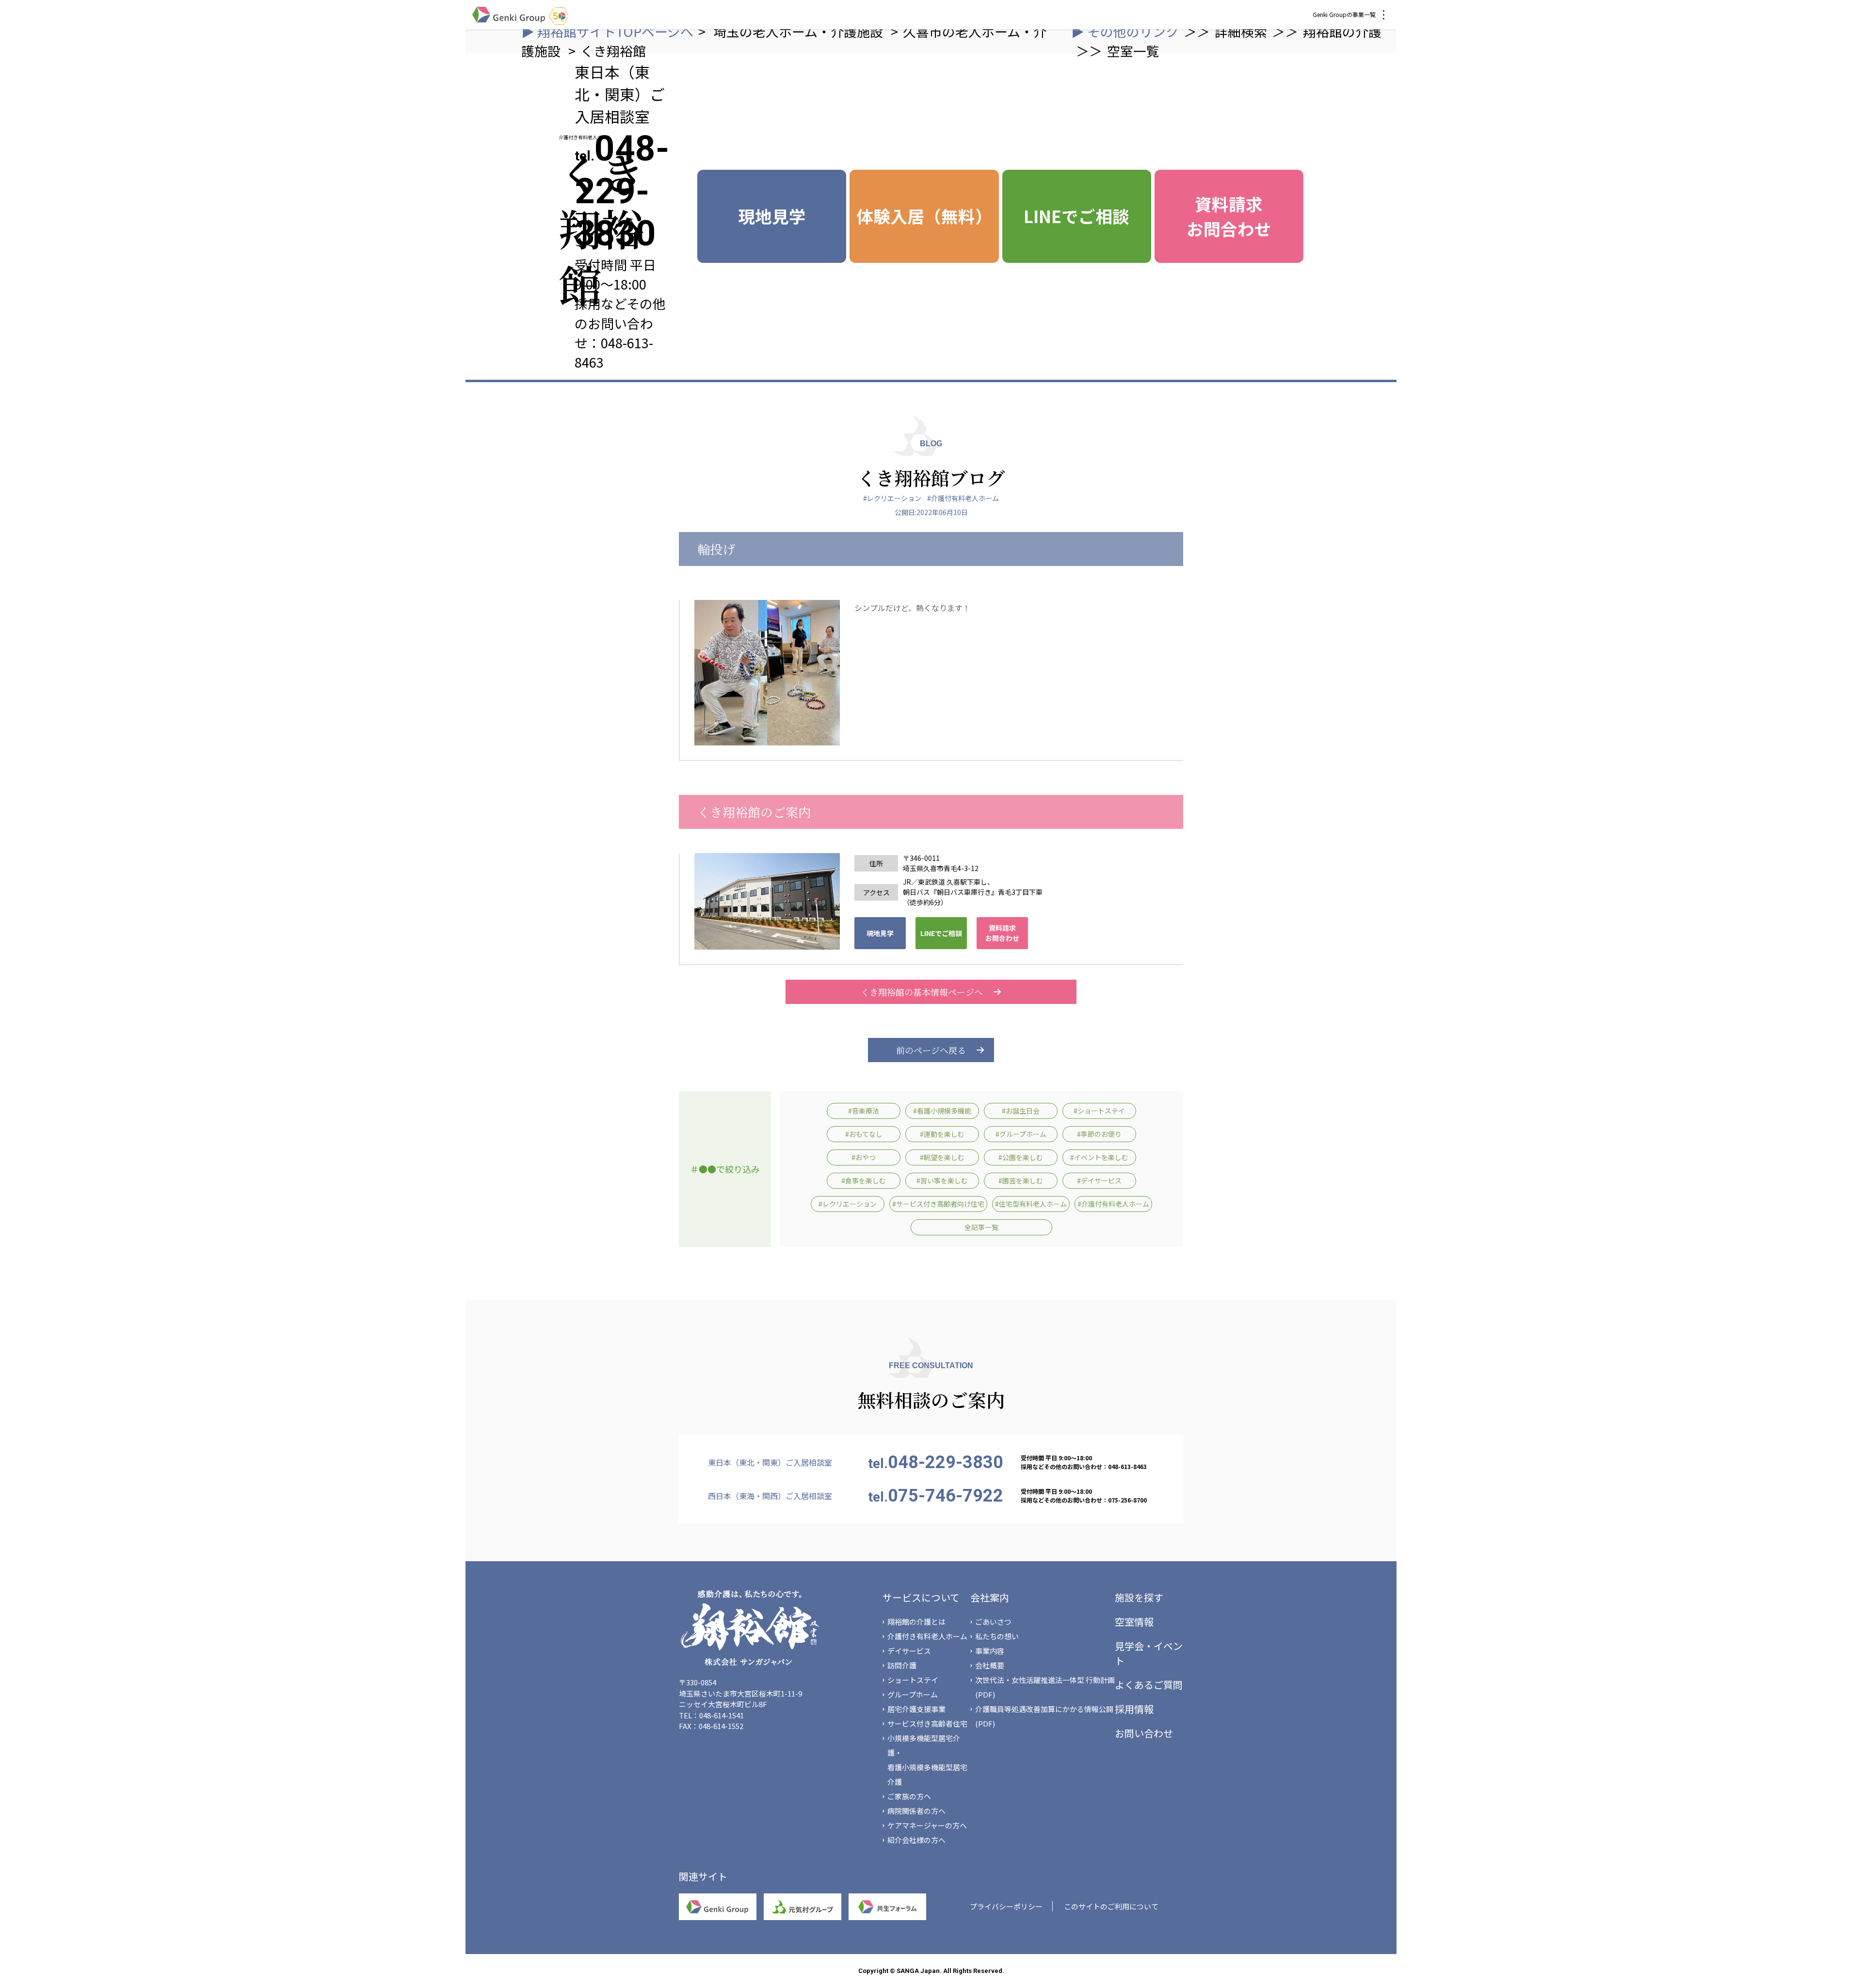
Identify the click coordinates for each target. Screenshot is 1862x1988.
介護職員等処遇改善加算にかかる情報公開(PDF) (1044, 1716)
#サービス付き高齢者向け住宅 (938, 1204)
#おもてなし (864, 1134)
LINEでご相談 (1076, 216)
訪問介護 (902, 1665)
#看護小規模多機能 (942, 1111)
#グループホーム (1021, 1134)
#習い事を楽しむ (942, 1180)
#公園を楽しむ (1021, 1157)
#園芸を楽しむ (1021, 1180)
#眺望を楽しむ (942, 1157)
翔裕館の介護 (1342, 31)
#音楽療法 (864, 1111)
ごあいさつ (993, 1622)
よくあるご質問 (1149, 1685)
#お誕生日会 (1021, 1111)
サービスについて (921, 1597)
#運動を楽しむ (942, 1134)
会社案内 (990, 1597)
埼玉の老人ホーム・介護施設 (800, 31)
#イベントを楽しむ (1099, 1157)
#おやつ (864, 1157)
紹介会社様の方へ (916, 1840)
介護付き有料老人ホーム (927, 1636)
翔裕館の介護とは (916, 1622)
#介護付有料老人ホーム (963, 498)
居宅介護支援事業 (916, 1709)
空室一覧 (1133, 51)
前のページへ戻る (931, 1050)
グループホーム (913, 1694)
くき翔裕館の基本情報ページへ (922, 992)
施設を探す (1139, 1597)
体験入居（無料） (924, 216)
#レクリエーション (892, 498)
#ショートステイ (1099, 1111)
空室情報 (1134, 1622)
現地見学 (772, 216)
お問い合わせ (1144, 1733)
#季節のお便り (1099, 1134)
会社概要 (990, 1665)
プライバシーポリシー (1006, 1906)
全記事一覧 (981, 1227)
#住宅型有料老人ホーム (1031, 1204)
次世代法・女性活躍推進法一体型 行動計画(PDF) (1045, 1687)
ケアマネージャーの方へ (927, 1825)
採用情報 (1134, 1709)
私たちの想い (997, 1636)
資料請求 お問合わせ (1229, 216)
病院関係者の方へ (916, 1811)
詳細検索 (1241, 31)
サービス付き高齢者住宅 (927, 1723)
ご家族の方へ (909, 1796)
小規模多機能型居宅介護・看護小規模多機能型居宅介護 (927, 1760)
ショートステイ (913, 1680)
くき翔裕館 (613, 51)
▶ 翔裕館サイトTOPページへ (607, 31)
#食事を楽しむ (864, 1180)
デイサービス (909, 1651)
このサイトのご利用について (1111, 1906)
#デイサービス (1099, 1180)
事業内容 (990, 1651)
